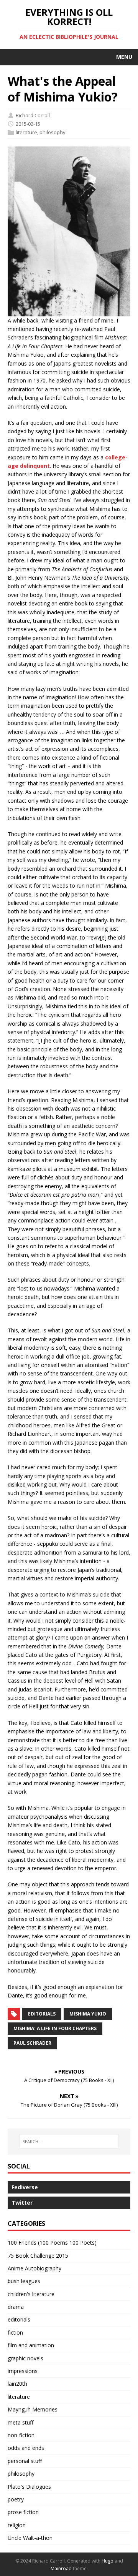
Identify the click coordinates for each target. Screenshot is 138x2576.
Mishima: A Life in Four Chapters (55, 2028)
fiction (15, 2332)
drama (16, 2307)
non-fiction (21, 2435)
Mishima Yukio (88, 2014)
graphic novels (25, 2358)
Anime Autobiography (34, 2268)
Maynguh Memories (33, 2409)
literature (26, 132)
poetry (16, 2499)
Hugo (108, 2561)
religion (17, 2525)
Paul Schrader (32, 2043)
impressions (23, 2371)
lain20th (17, 2384)
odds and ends (26, 2448)
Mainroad (61, 2569)
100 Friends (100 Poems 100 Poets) (52, 2243)
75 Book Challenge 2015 (38, 2256)
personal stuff (25, 2461)
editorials (42, 2014)
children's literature (31, 2294)
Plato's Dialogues (29, 2487)
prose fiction (23, 2512)
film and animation (31, 2345)
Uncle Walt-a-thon (30, 2538)
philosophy (53, 132)
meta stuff (21, 2422)
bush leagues (24, 2281)
